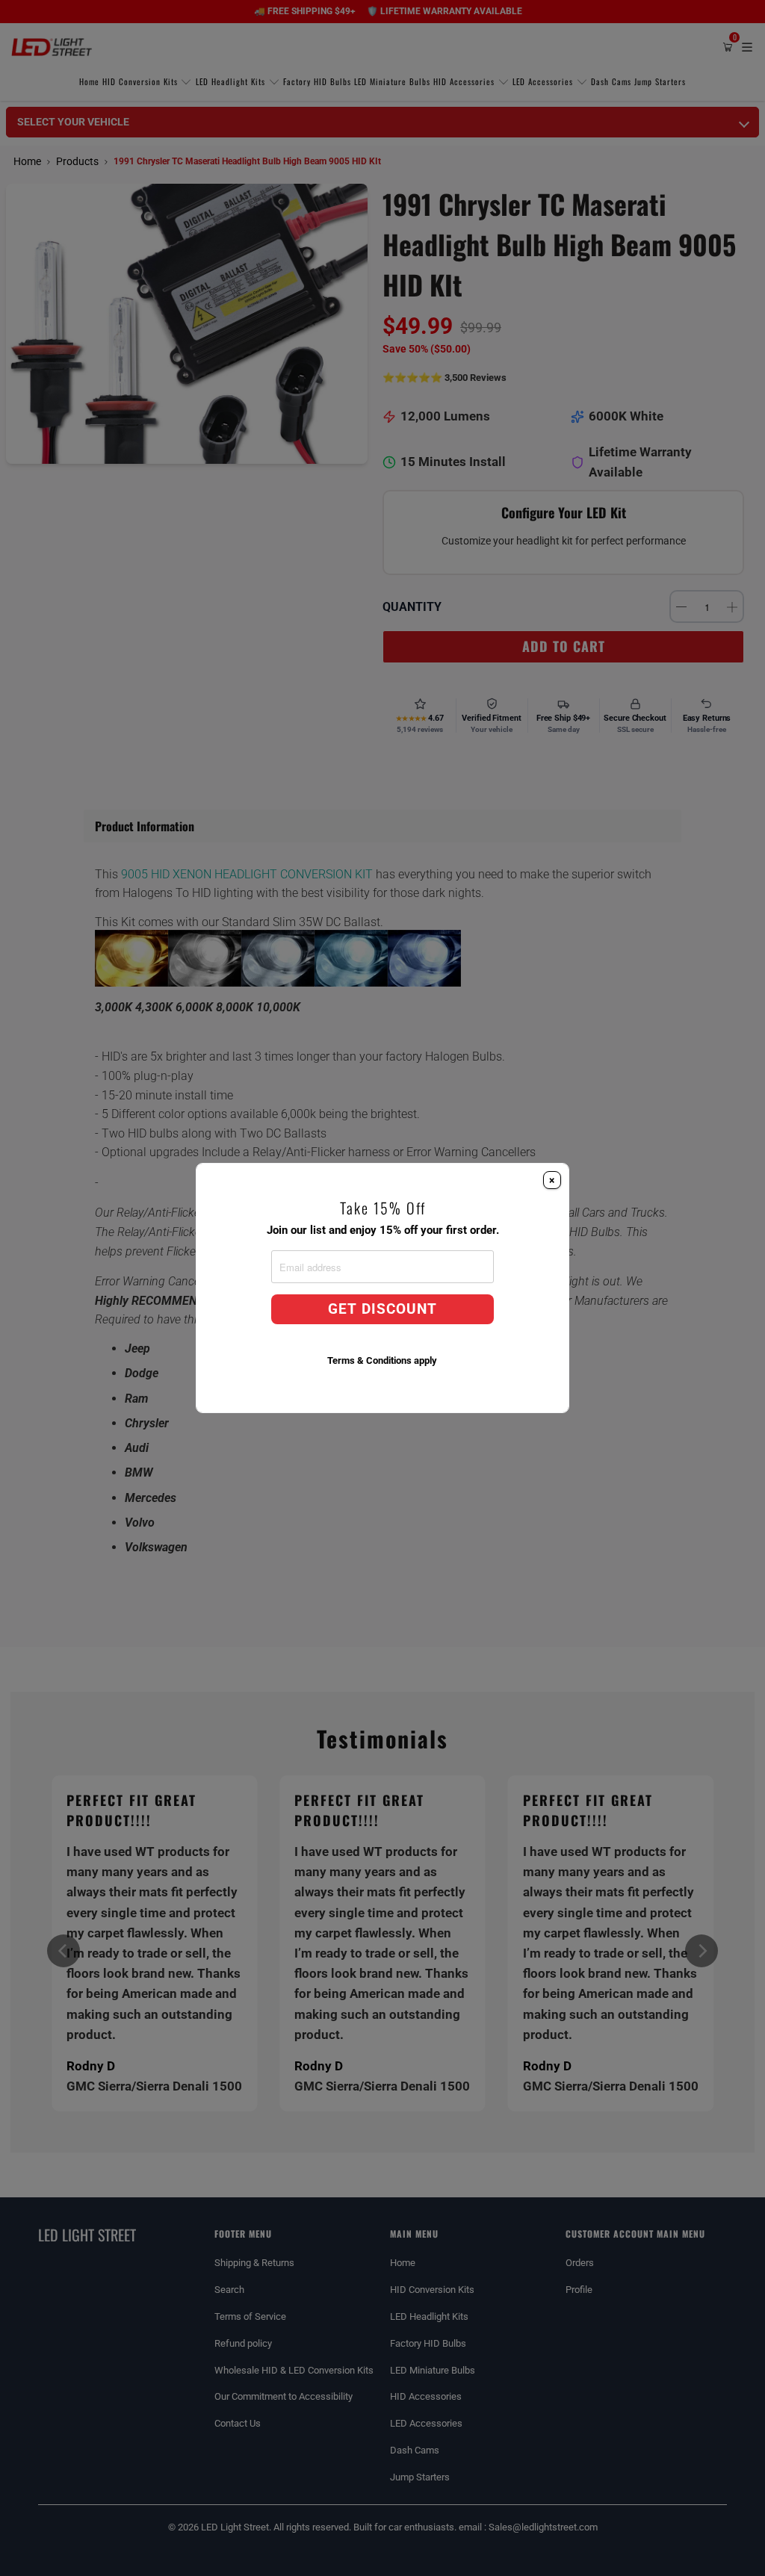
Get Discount (382, 1309)
